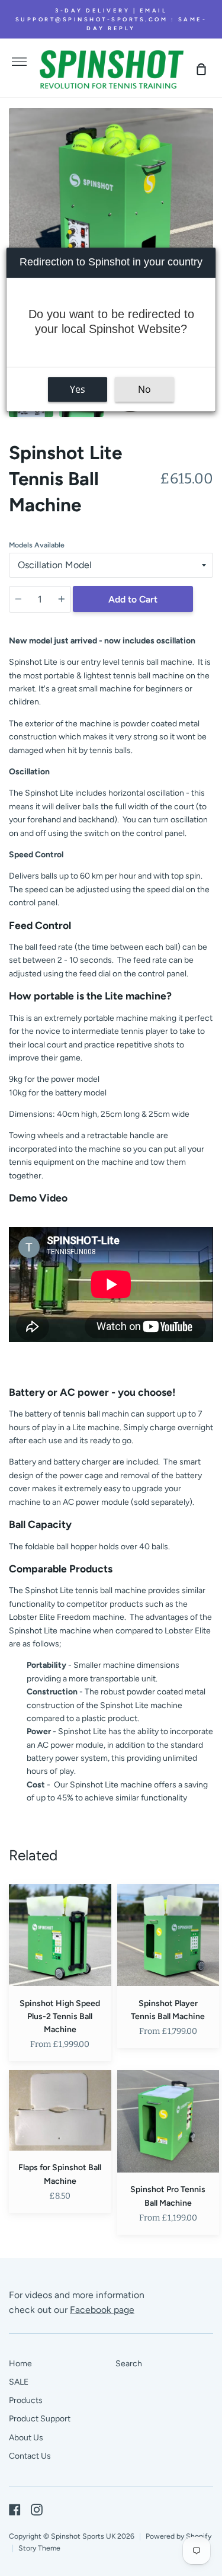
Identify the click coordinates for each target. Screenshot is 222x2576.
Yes (78, 389)
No (144, 389)
